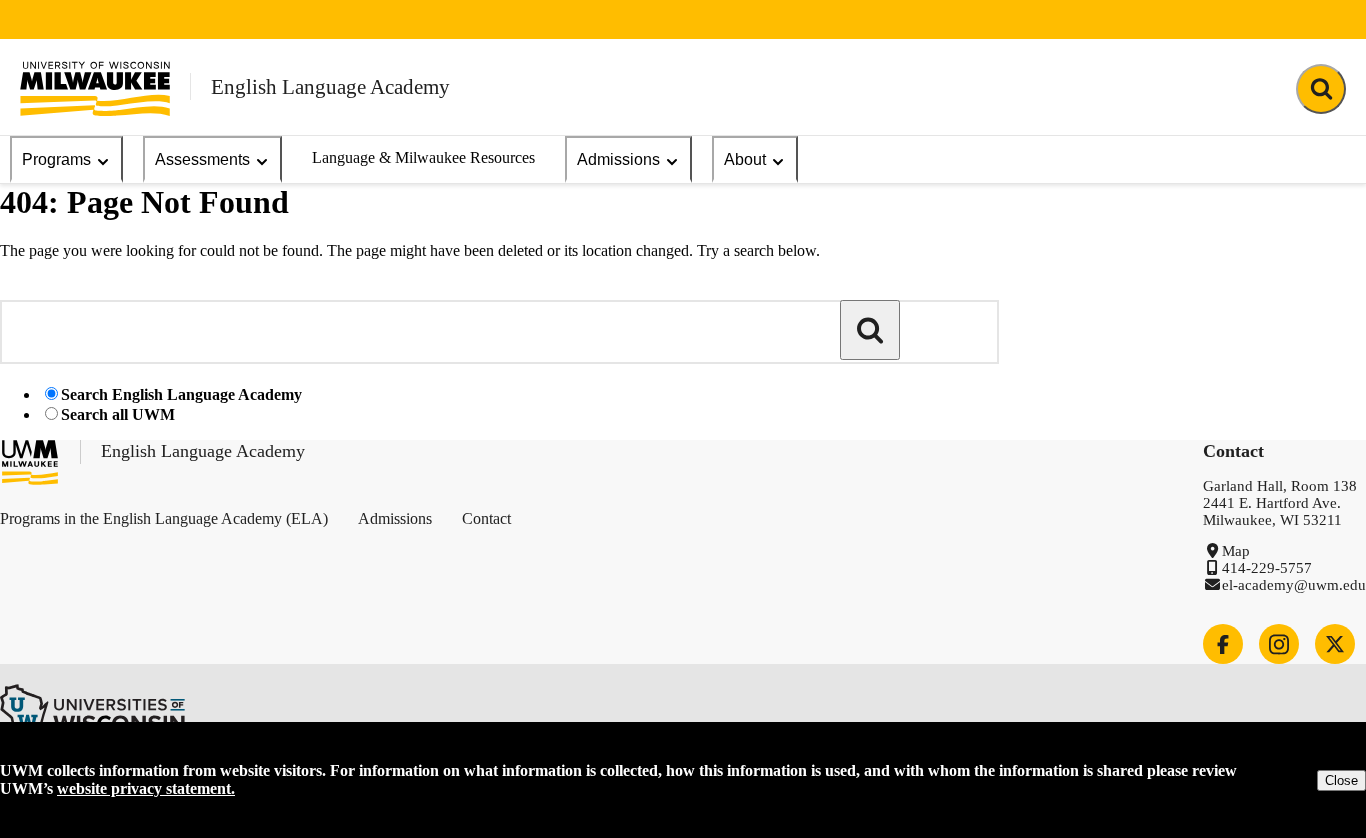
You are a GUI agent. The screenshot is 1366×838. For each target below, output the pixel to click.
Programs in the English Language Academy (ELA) (164, 518)
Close (1341, 780)
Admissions (618, 159)
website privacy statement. (146, 788)
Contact (486, 518)
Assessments (202, 159)
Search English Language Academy (181, 394)
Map (1236, 551)
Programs (56, 159)
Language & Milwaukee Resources (423, 157)
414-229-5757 (1267, 568)
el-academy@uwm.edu (1294, 585)
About (745, 159)
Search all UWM (118, 414)
